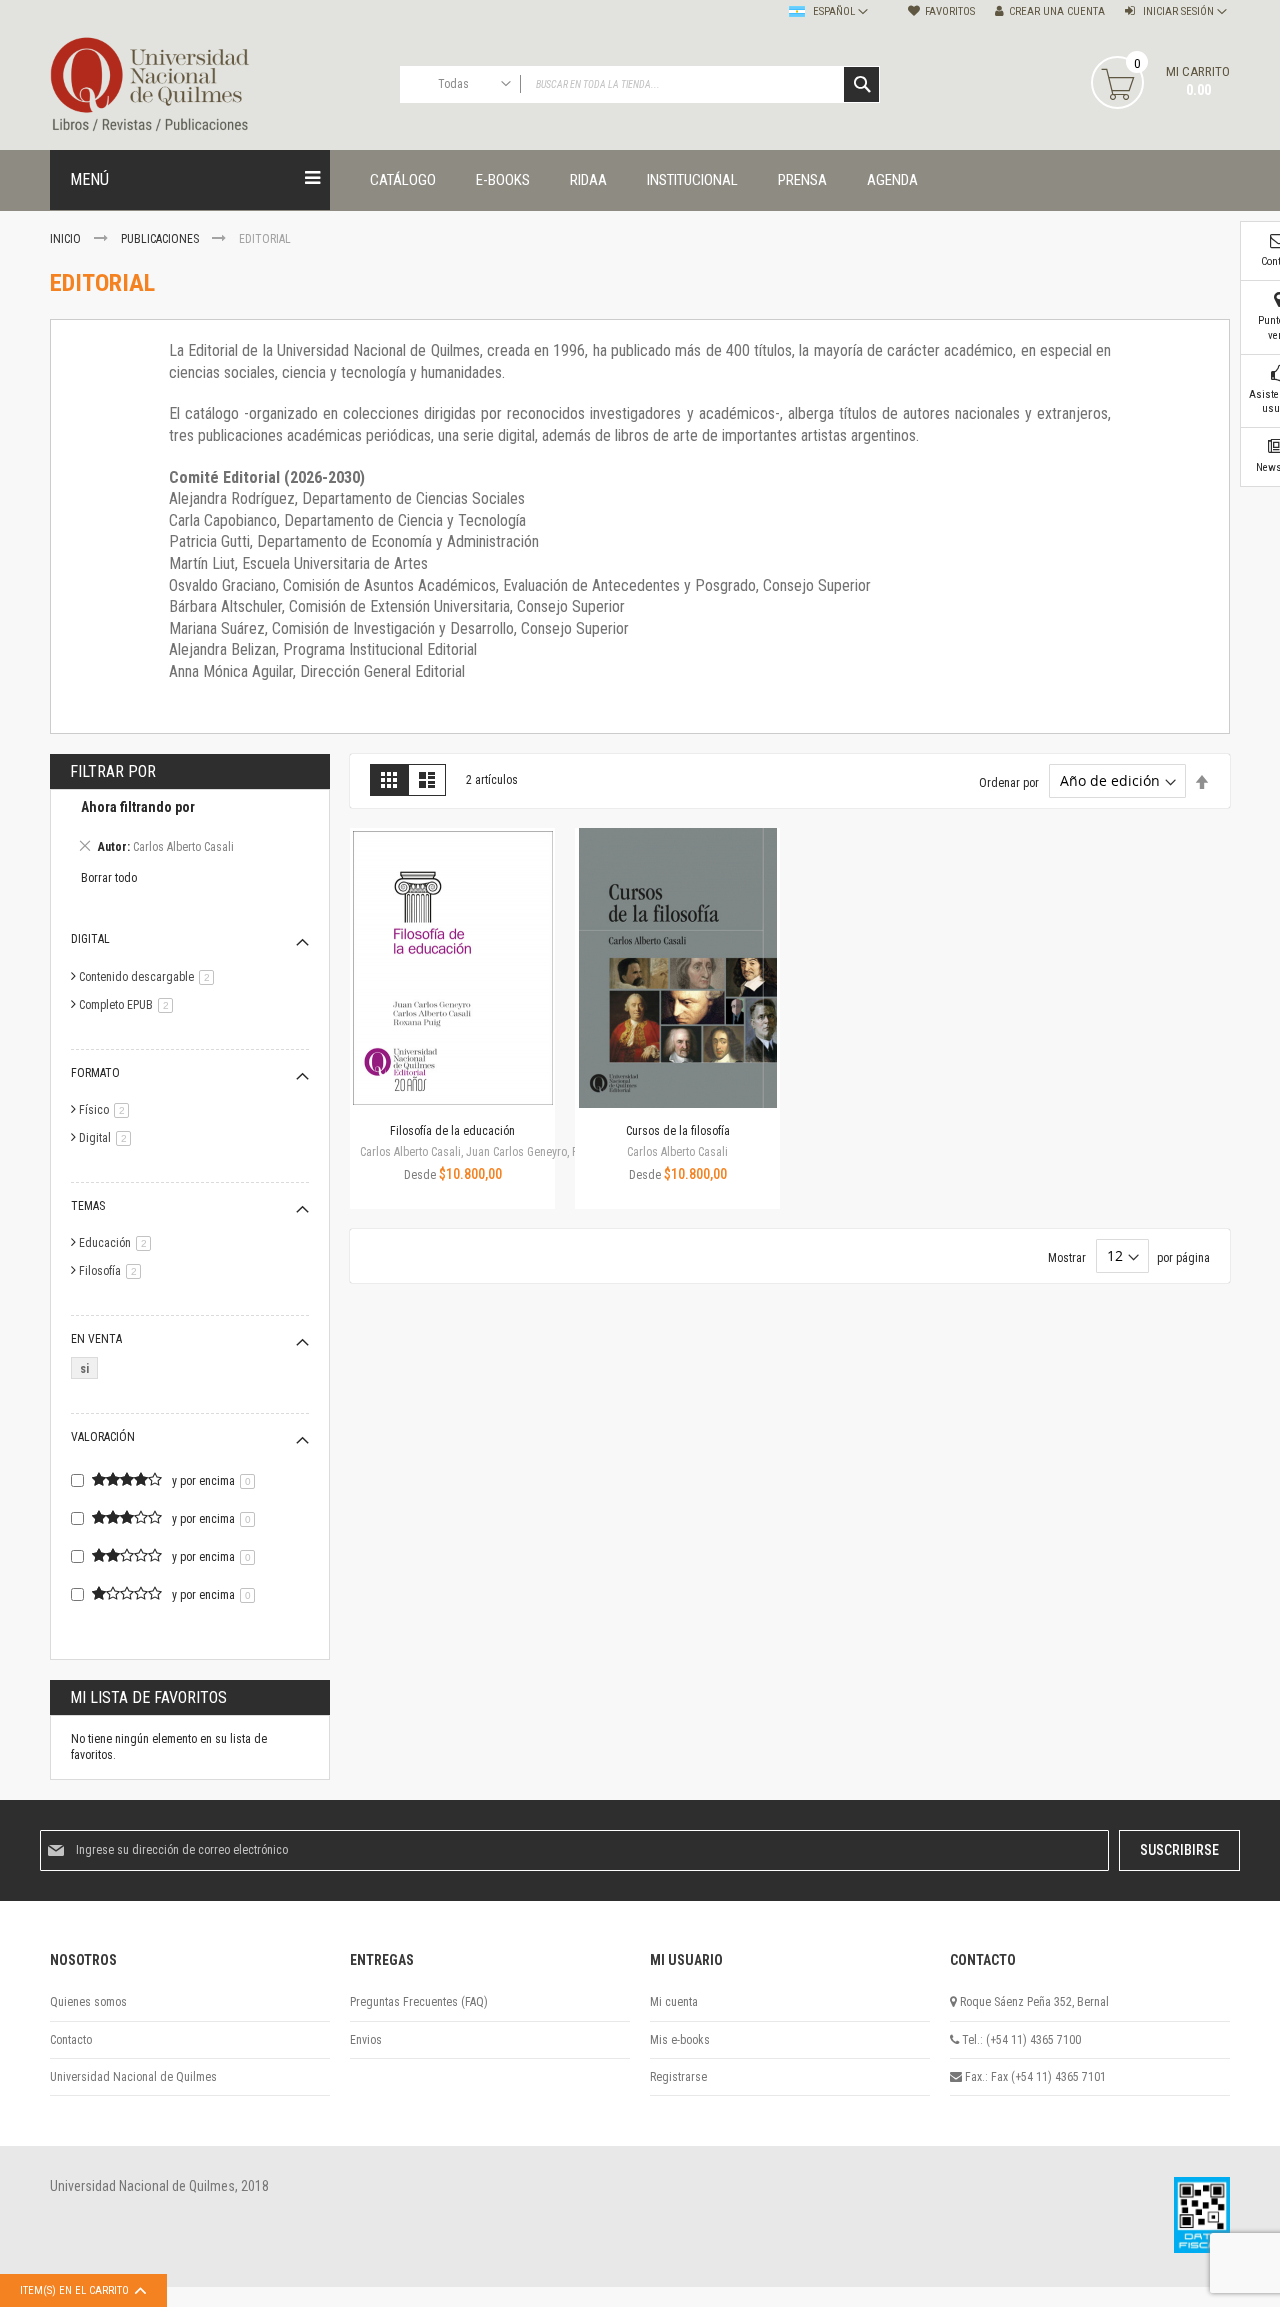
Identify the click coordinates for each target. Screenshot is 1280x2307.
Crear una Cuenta (1057, 11)
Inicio (67, 239)
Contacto (71, 2040)
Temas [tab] (88, 1206)
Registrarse (678, 2077)
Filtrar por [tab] (113, 771)
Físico (107, 1110)
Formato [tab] (95, 1073)
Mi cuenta (674, 2002)
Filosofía (113, 1271)
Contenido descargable (150, 977)
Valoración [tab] (103, 1437)
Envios (366, 2040)
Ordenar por (1009, 782)
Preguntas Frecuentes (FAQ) (419, 2002)
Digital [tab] (90, 939)
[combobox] (640, 84)
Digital (108, 1138)
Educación (118, 1243)
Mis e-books (680, 2040)
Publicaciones (161, 239)
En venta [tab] (96, 1339)
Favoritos (950, 11)
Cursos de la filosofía (678, 1131)
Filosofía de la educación (452, 1131)
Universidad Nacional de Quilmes (133, 2077)
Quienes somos (88, 2002)
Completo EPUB (129, 1005)
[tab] (190, 830)
